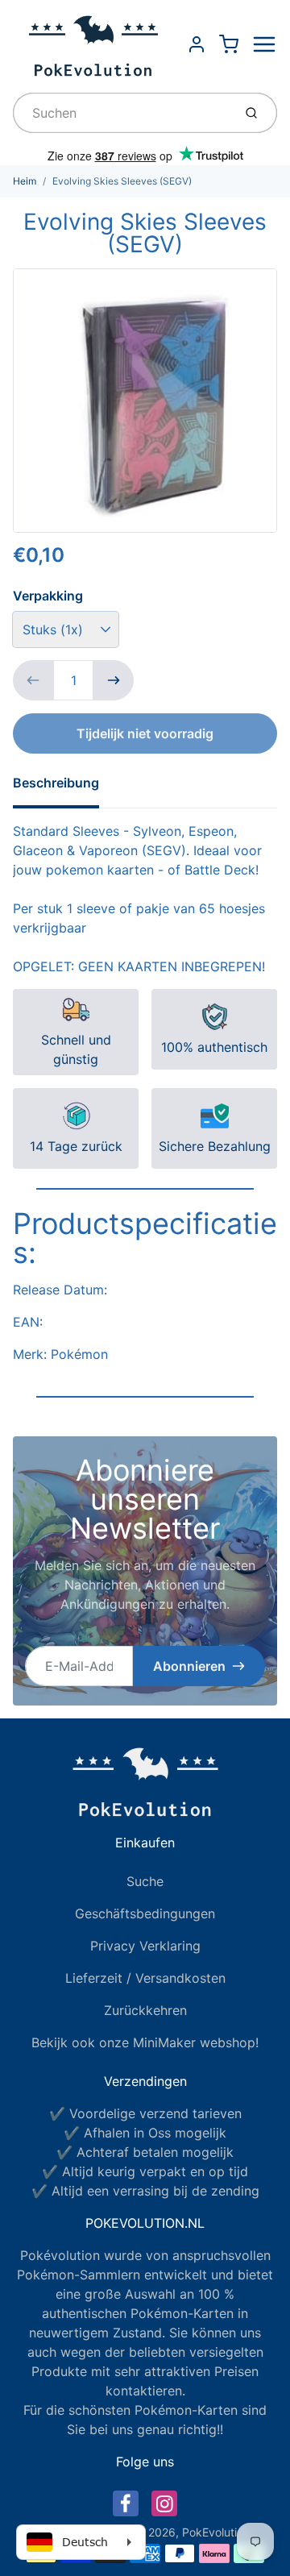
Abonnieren (189, 1666)
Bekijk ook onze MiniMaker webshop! (145, 2042)
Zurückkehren (145, 2010)
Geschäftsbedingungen (145, 1913)
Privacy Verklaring (145, 1946)
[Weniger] (33, 680)
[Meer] (114, 680)
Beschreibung (56, 783)
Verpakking (48, 596)
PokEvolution (216, 2532)
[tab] (66, 787)
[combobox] (121, 113)
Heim (25, 181)
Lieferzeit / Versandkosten (145, 1978)
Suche (145, 1881)
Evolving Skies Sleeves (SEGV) (122, 181)
